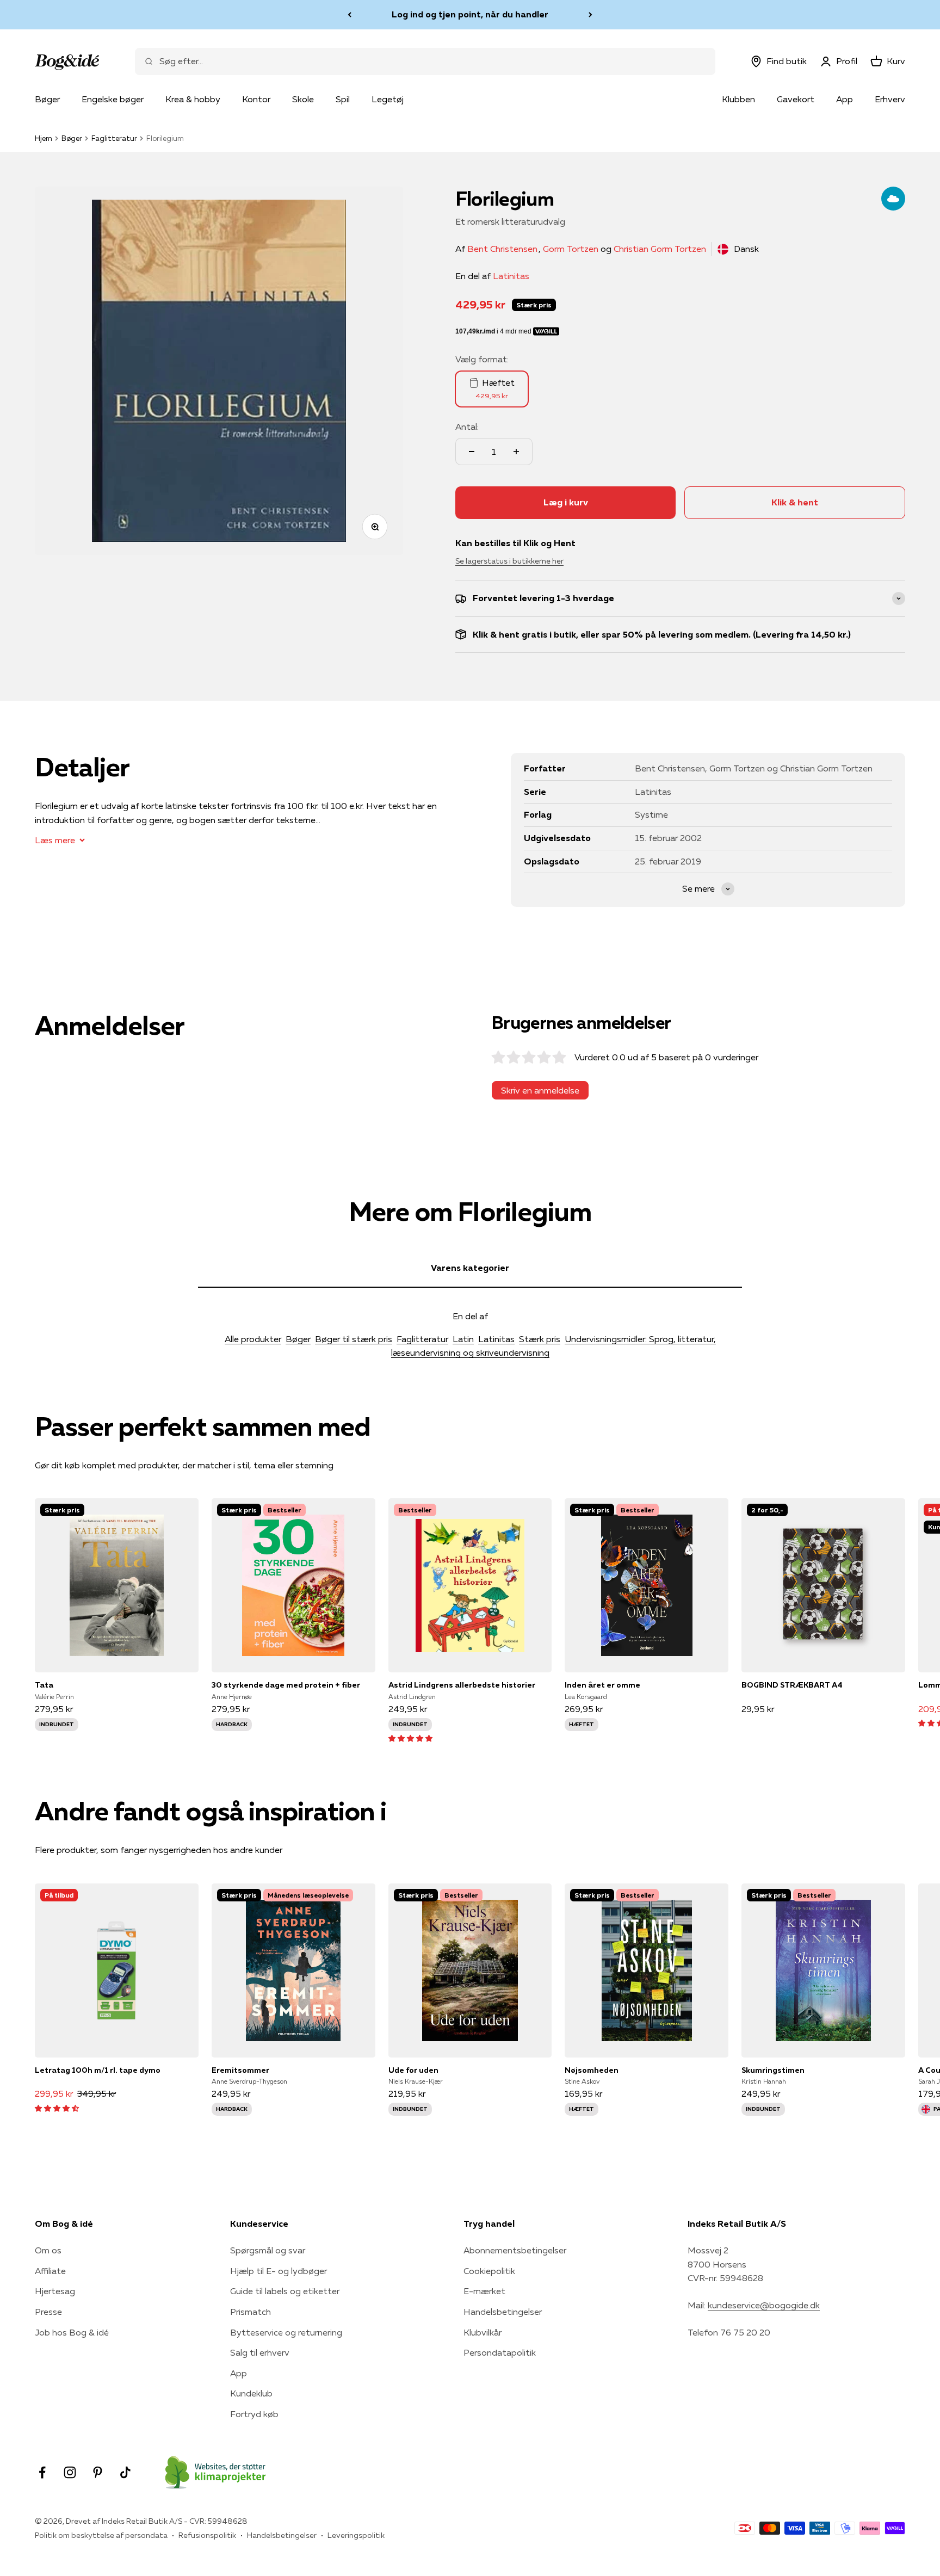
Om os (48, 2250)
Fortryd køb (254, 2414)
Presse (48, 2312)
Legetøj (388, 99)
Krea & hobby (193, 99)
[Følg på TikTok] (125, 2472)
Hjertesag (55, 2291)
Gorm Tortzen (571, 249)
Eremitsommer (240, 2070)
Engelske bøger (113, 99)
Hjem (44, 138)
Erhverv (890, 99)
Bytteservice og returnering (286, 2332)
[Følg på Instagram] (70, 2472)
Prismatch (251, 2312)
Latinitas (511, 276)
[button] (410, 1738)
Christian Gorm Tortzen (660, 249)
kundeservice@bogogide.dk (764, 2305)
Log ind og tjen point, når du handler (470, 14)
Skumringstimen (773, 2070)
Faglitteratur (114, 138)
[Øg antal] (516, 452)
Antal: (467, 427)
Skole (303, 99)
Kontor (256, 99)
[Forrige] (350, 15)
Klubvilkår (483, 2332)
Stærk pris (540, 1339)
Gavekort (796, 99)
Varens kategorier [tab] (470, 1268)
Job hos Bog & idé (72, 2332)
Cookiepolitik (489, 2271)
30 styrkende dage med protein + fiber (286, 1685)
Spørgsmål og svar (268, 2250)
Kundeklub (251, 2393)
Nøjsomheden (592, 2070)
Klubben (738, 99)
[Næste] (590, 15)
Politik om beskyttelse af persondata (101, 2535)
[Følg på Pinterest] (98, 2472)
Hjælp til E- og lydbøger (279, 2271)
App (845, 99)
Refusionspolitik (207, 2535)
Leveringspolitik (356, 2535)
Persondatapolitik (500, 2352)
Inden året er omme (602, 1685)
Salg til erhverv (260, 2352)
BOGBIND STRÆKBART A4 (792, 1685)
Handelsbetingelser (503, 2312)
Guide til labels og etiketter (285, 2291)
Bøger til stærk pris (354, 1339)
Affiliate (50, 2271)
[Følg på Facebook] (42, 2472)
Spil (343, 99)
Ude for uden (413, 2070)
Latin (463, 1339)
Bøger (47, 99)
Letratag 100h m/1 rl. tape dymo (98, 2070)
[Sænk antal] (472, 452)
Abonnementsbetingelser (515, 2250)
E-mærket (484, 2291)
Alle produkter (253, 1339)
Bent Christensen (502, 249)
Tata (44, 1685)
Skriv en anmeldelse (540, 1090)
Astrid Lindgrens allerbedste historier (462, 1685)
